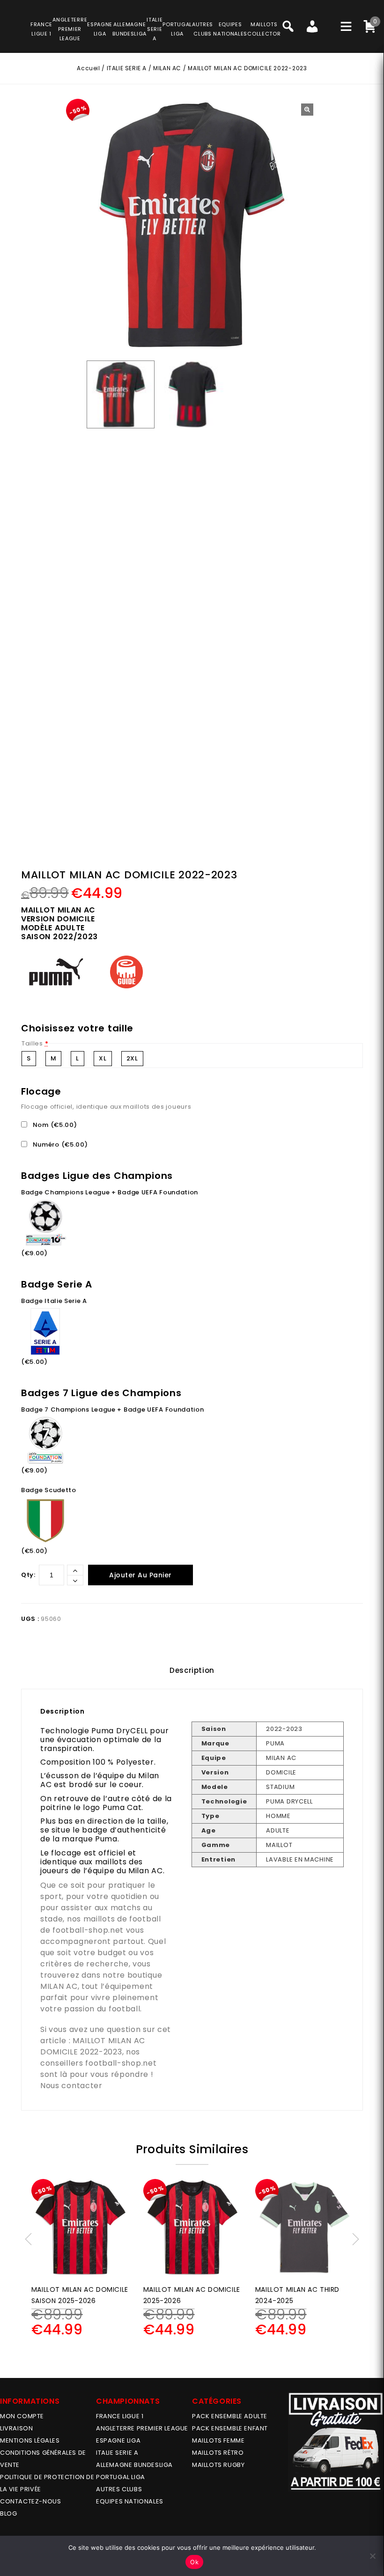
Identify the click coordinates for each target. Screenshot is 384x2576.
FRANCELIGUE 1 (41, 29)
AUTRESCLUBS (203, 29)
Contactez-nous (30, 2501)
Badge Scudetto (49, 1490)
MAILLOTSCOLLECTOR (264, 29)
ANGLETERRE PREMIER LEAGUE (70, 29)
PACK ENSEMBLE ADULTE (230, 2416)
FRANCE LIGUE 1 (120, 2416)
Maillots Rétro (218, 2453)
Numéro (59, 1144)
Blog (8, 2513)
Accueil (88, 68)
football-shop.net (88, 1930)
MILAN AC (167, 68)
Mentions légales (30, 2440)
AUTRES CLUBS (119, 2489)
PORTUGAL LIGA (121, 2477)
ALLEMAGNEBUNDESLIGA (129, 29)
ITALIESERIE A (155, 29)
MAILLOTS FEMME (218, 2440)
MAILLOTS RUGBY (218, 2465)
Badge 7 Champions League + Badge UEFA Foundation (113, 1409)
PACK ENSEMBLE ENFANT (230, 2428)
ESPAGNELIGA (100, 29)
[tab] (192, 1671)
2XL (132, 1058)
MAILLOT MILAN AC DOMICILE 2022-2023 (93, 2046)
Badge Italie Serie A (54, 1301)
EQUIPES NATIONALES (130, 2501)
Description (192, 1670)
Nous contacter (71, 2086)
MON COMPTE (22, 2416)
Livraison (16, 2428)
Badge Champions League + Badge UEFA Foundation (110, 1192)
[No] (372, 2556)
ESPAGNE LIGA (118, 2440)
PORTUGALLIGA (177, 29)
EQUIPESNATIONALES (230, 29)
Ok (194, 2562)
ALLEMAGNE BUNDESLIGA (134, 2465)
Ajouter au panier (140, 1575)
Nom (54, 1125)
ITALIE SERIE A (127, 68)
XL (103, 1058)
